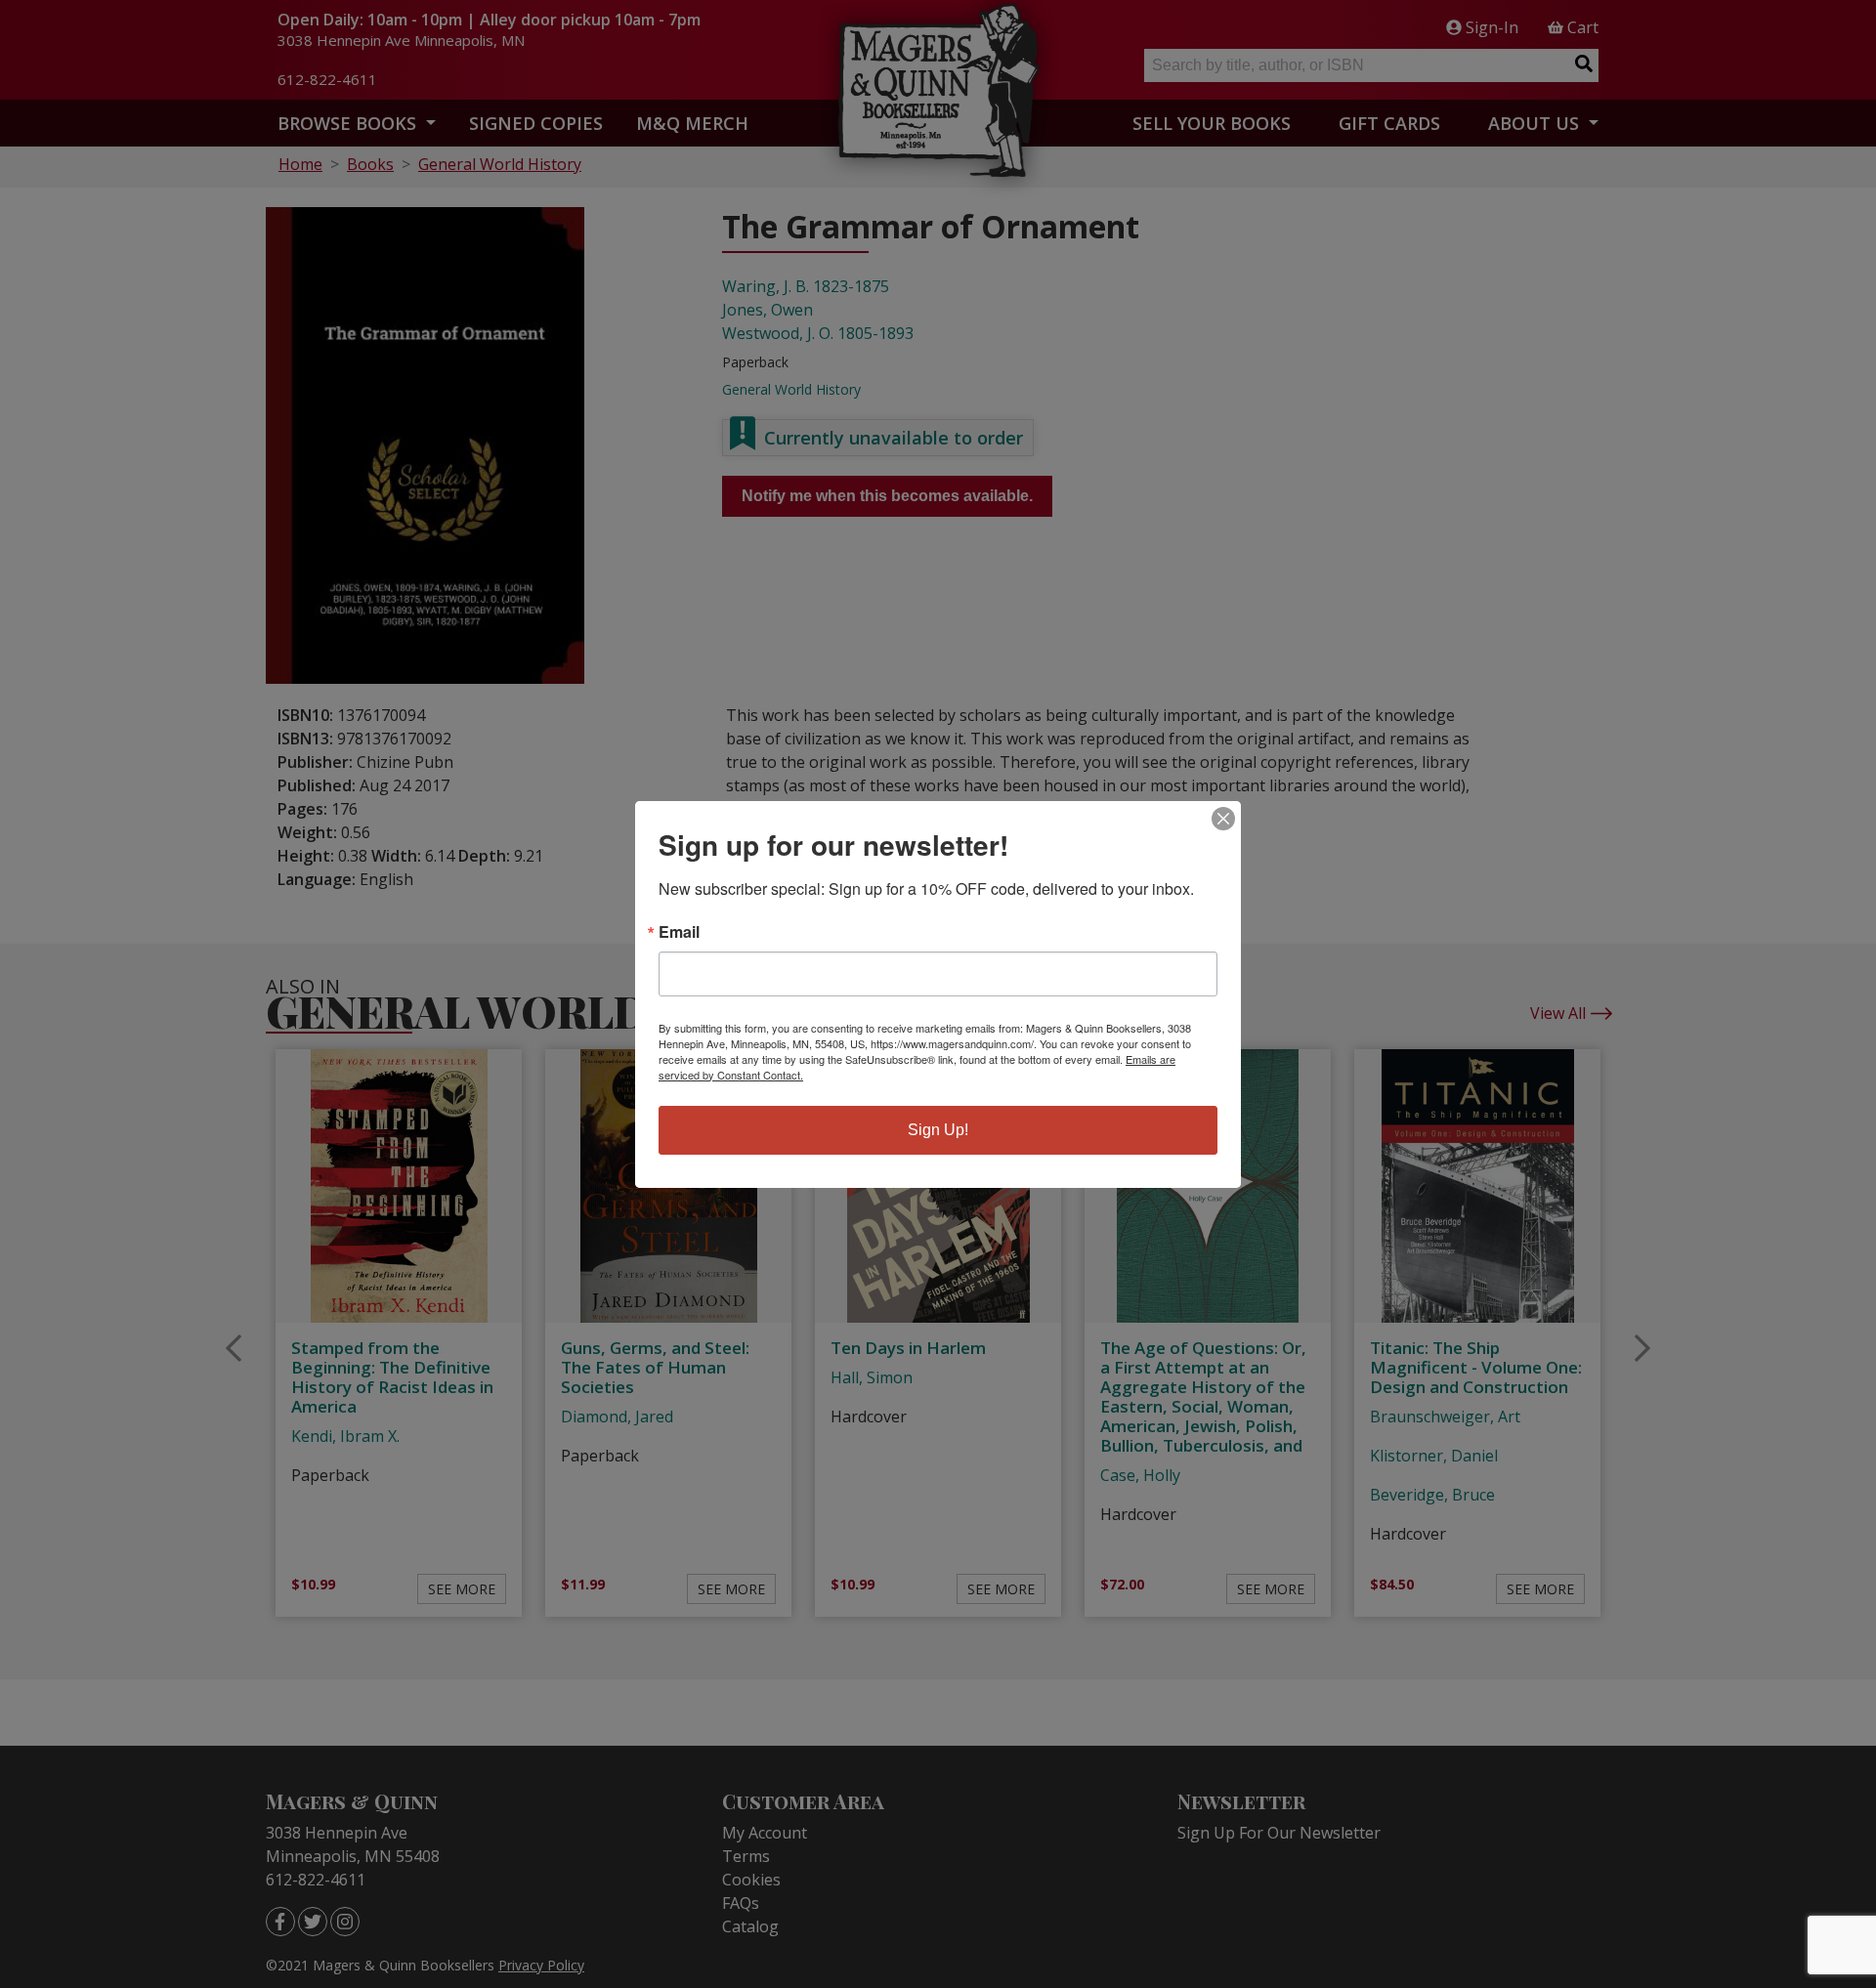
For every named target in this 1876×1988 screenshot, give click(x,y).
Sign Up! (938, 1130)
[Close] (1223, 819)
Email (679, 932)
